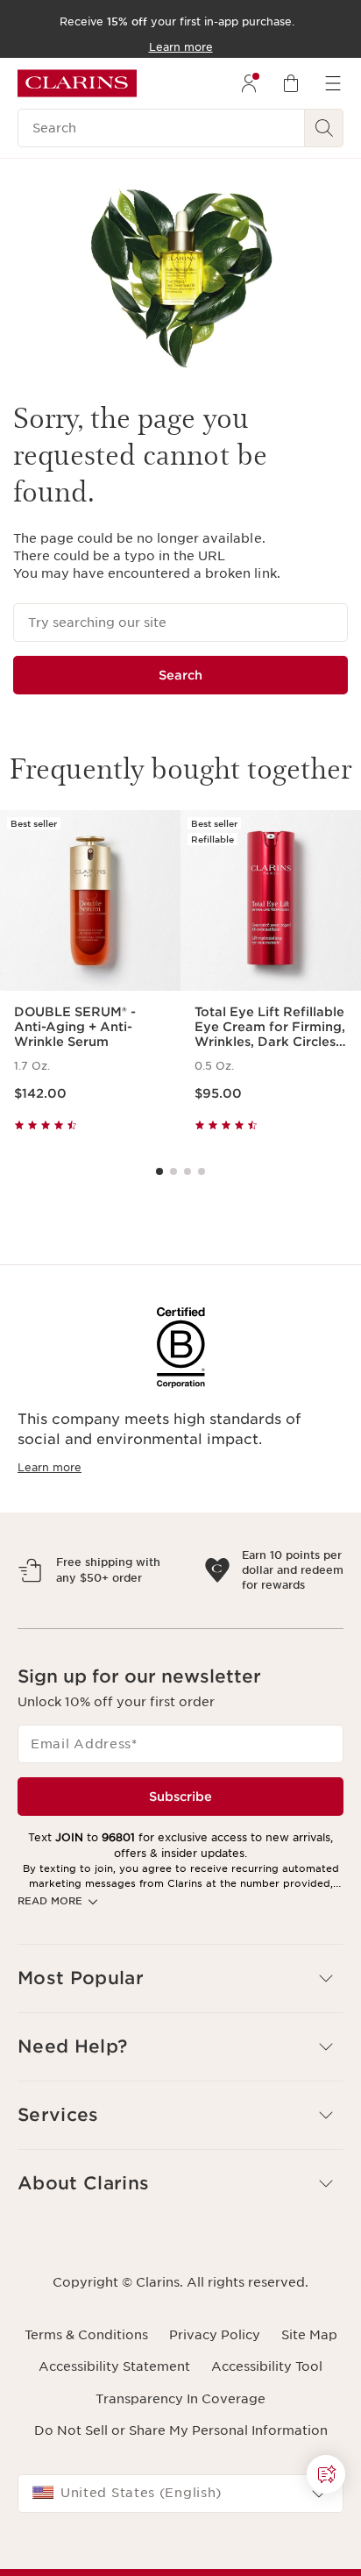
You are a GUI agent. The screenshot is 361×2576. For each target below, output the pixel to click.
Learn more (50, 1467)
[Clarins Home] (77, 83)
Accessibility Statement (114, 2443)
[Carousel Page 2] (173, 1171)
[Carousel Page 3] (188, 1171)
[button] (180, 2055)
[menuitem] (249, 83)
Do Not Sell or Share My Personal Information (181, 2507)
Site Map (309, 2411)
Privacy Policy (215, 2411)
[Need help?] (326, 2474)
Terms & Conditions (86, 2411)
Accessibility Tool (267, 2443)
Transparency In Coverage (180, 2475)
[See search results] (324, 128)
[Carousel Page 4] (202, 1171)
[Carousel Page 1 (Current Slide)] (159, 1171)
